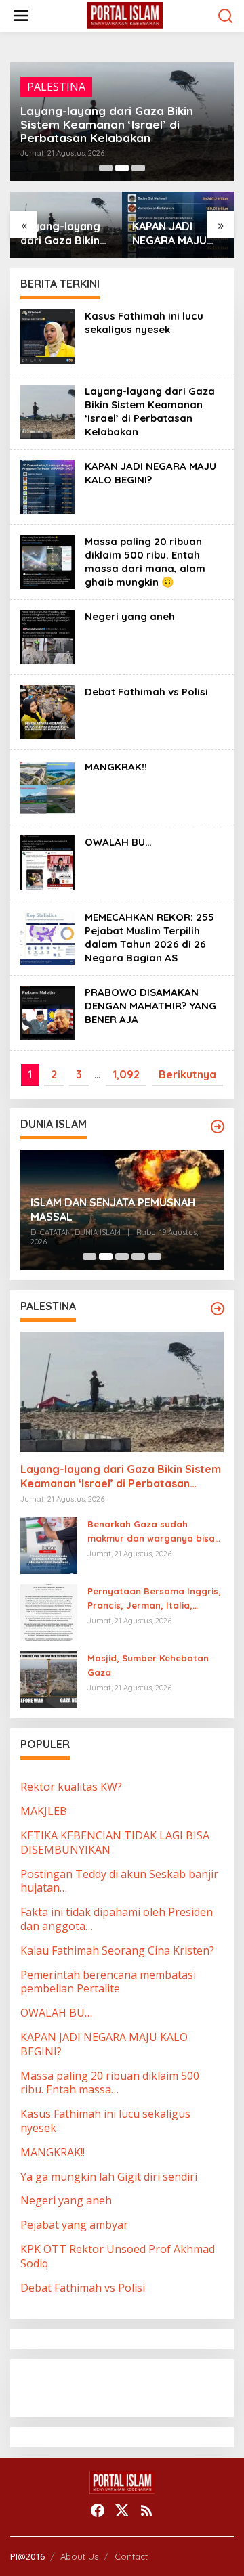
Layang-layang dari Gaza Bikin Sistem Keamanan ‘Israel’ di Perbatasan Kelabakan (150, 411)
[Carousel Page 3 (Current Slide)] (138, 168)
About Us (79, 2556)
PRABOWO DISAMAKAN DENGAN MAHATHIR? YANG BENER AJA (150, 1006)
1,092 (126, 1074)
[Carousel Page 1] (106, 168)
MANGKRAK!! (116, 767)
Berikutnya (187, 1074)
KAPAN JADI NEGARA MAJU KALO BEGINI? (110, 131)
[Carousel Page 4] (138, 1257)
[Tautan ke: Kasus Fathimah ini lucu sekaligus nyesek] (47, 335)
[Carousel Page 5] (155, 1257)
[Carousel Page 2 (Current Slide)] (106, 1257)
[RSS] (146, 2510)
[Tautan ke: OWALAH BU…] (47, 861)
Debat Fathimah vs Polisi (146, 692)
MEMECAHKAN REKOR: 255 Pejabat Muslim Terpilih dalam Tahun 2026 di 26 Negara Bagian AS (149, 937)
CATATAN (53, 100)
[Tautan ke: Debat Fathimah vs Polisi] (47, 711)
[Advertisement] (129, 2386)
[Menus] (21, 16)
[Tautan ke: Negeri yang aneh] (47, 636)
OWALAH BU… (118, 842)
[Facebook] (98, 2510)
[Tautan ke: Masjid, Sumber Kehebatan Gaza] (49, 1679)
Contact (131, 2556)
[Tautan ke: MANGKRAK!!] (47, 786)
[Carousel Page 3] (122, 1257)
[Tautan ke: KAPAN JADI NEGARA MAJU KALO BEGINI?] (47, 485)
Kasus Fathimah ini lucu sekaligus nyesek (144, 323)
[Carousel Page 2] (122, 168)
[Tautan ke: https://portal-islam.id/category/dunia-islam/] (218, 1127)
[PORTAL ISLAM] (125, 15)
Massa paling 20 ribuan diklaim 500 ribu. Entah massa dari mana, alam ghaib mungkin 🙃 (175, 234)
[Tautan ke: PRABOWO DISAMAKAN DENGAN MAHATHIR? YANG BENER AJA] (47, 1011)
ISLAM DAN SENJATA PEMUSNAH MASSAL (113, 1209)
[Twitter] (122, 2510)
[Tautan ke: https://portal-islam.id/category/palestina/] (218, 1309)
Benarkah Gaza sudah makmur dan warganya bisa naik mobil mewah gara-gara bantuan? (154, 1532)
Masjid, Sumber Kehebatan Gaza (148, 1665)
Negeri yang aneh (130, 616)
